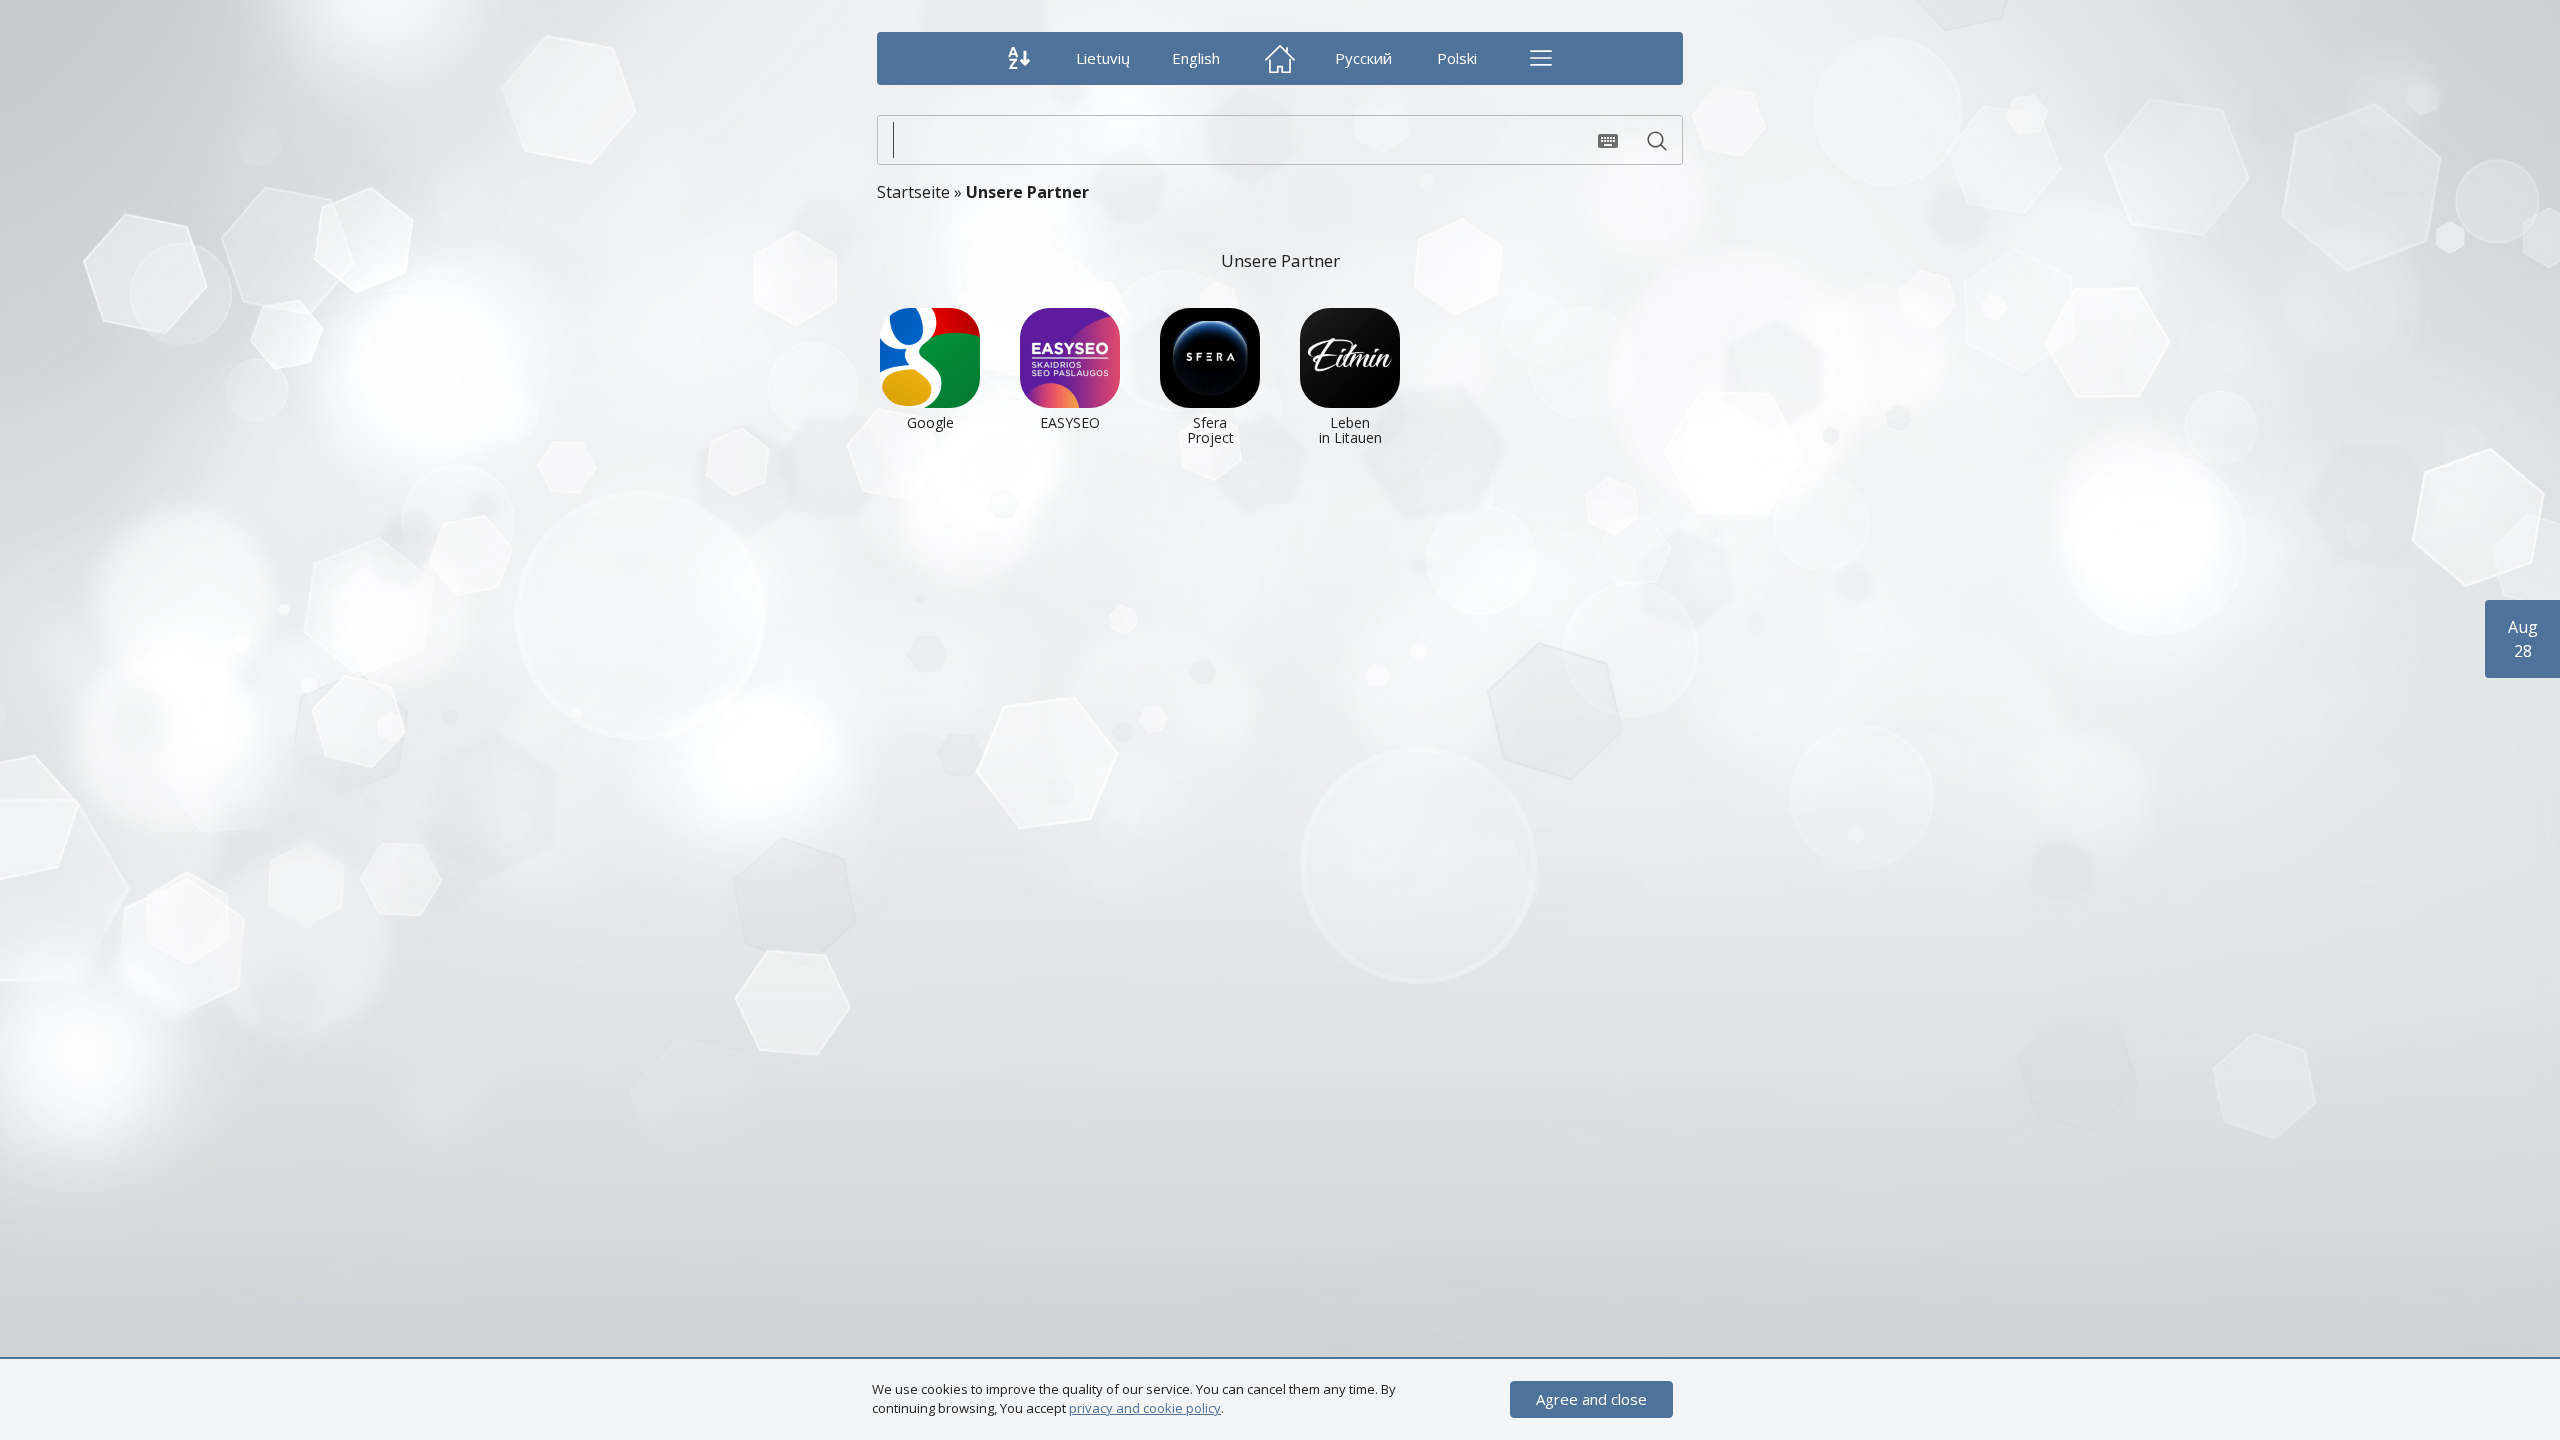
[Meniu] (1540, 58)
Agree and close (1591, 1399)
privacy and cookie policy (1145, 1408)
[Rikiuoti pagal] (1019, 58)
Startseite (913, 192)
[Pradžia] (1280, 58)
